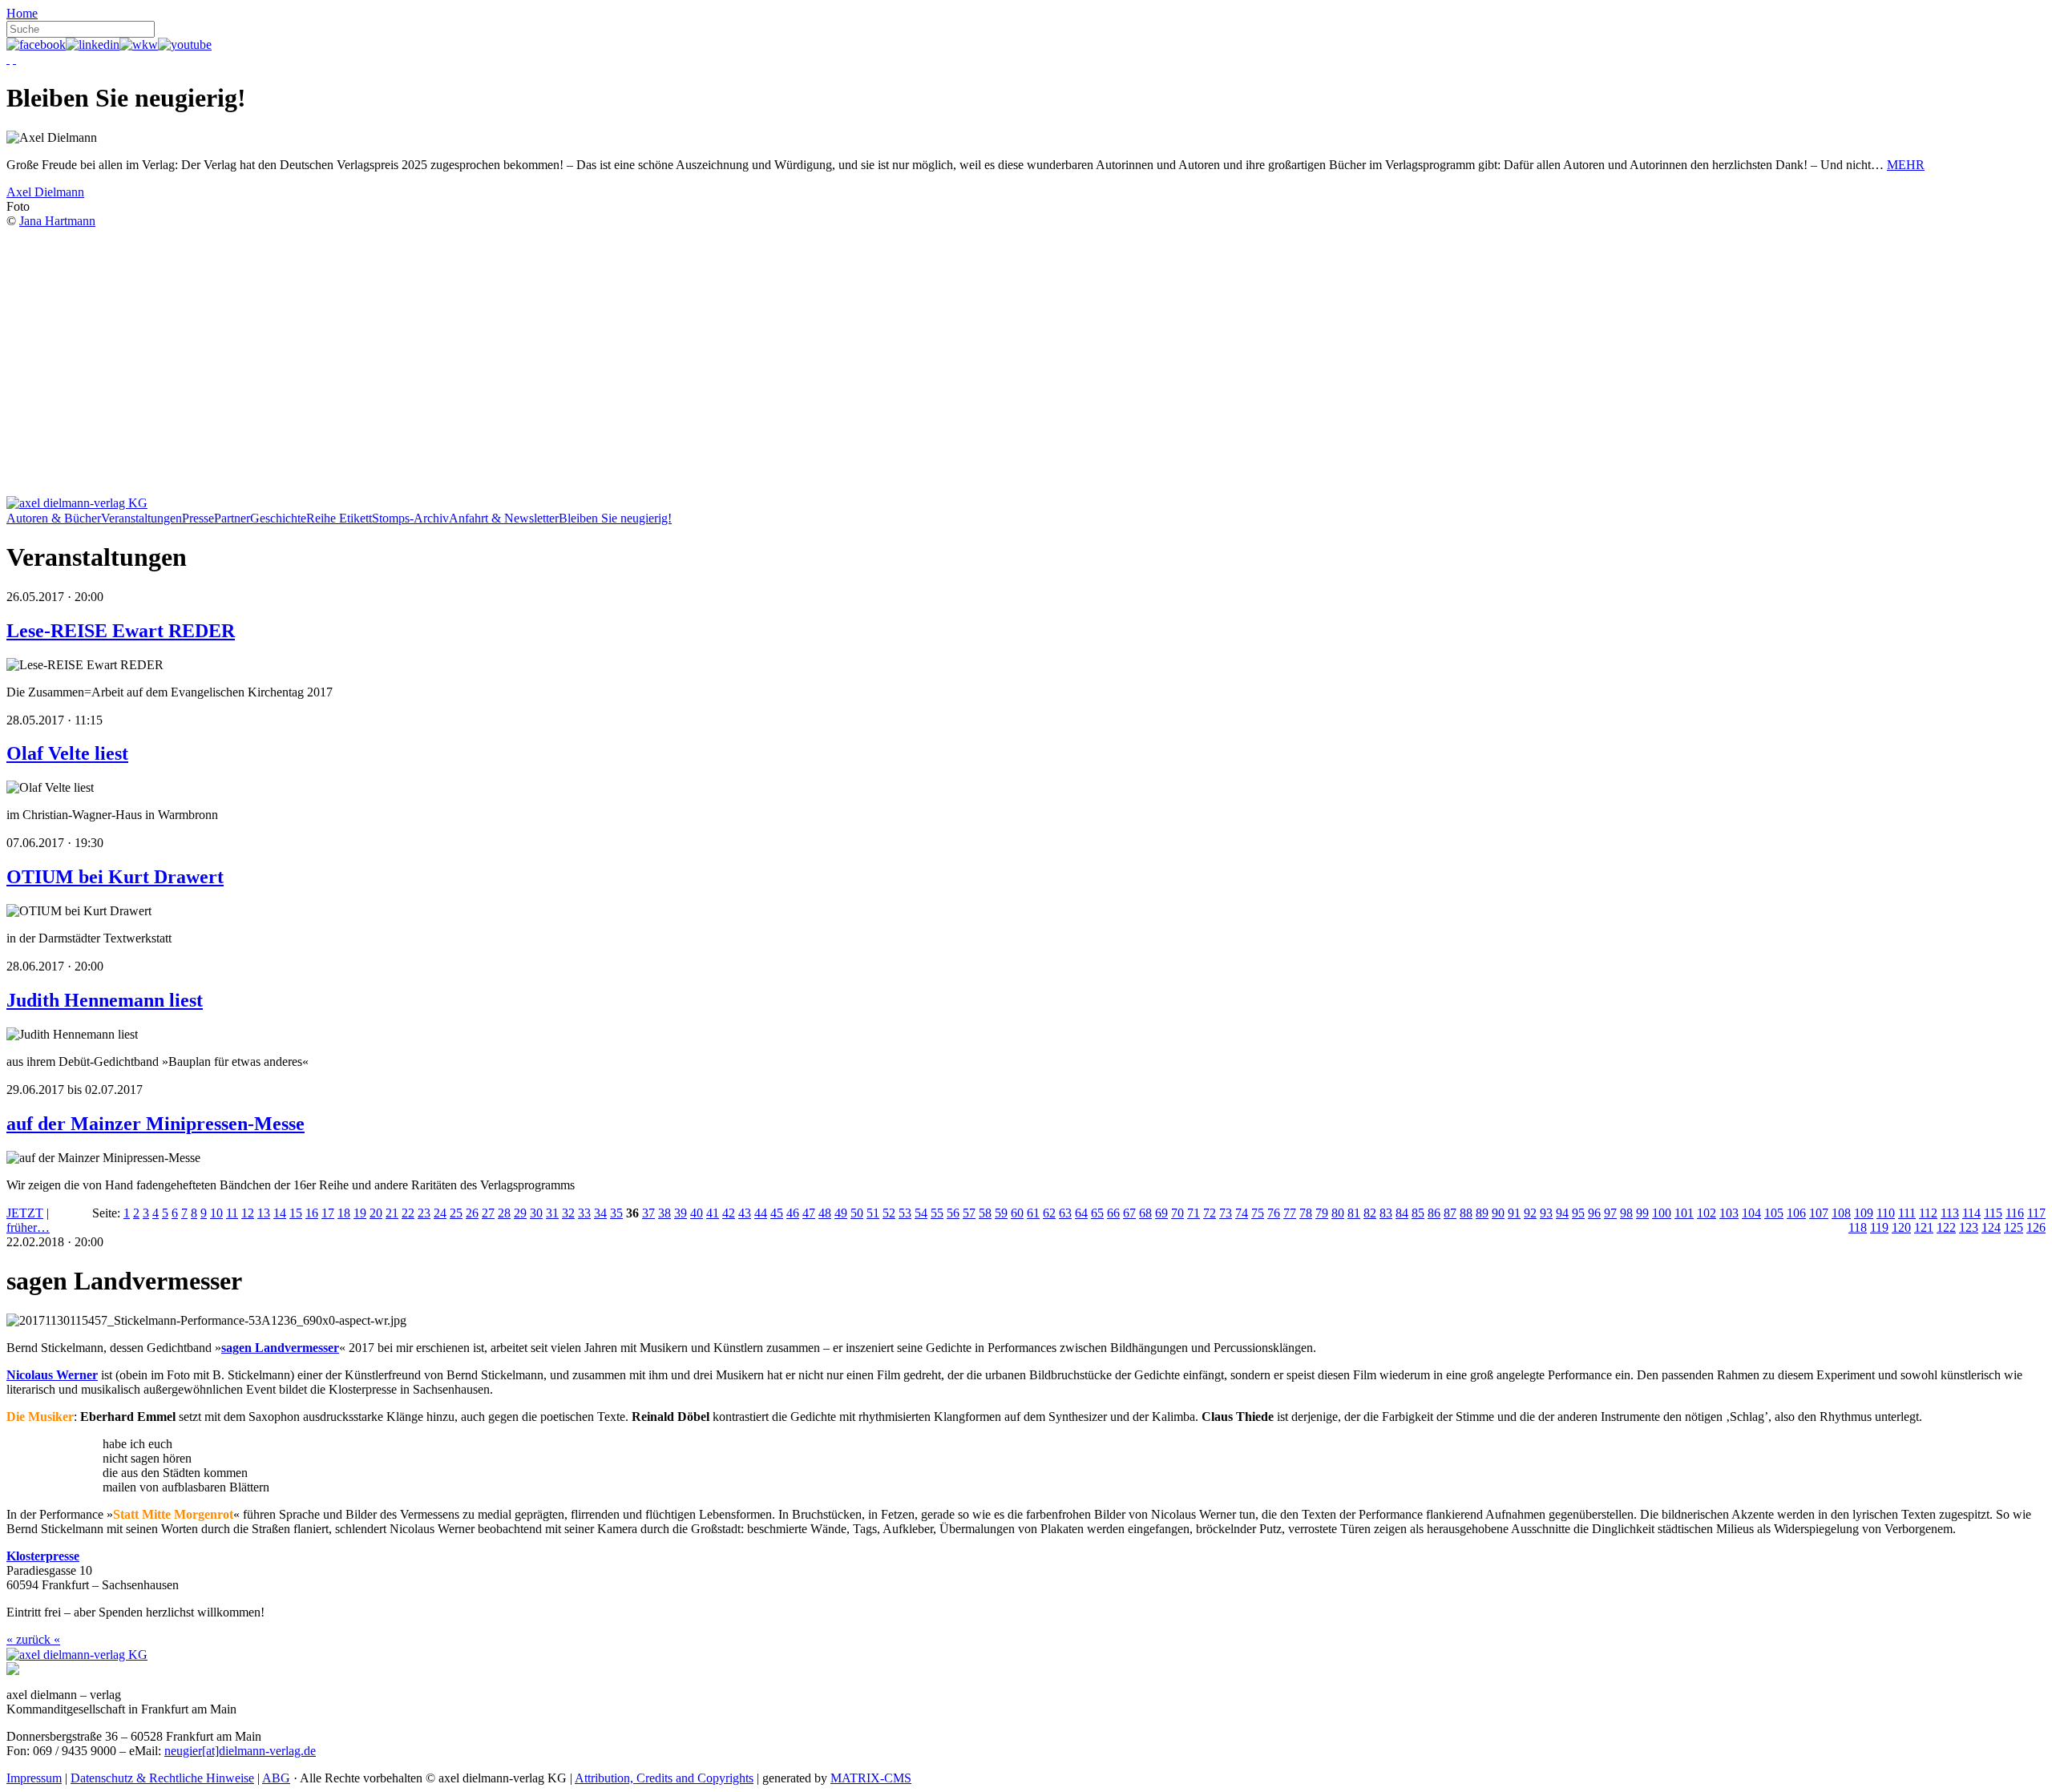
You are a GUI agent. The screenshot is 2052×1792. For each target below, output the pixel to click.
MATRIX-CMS (871, 1778)
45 (777, 1213)
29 (520, 1213)
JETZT (25, 1213)
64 (1081, 1213)
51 (873, 1213)
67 (1129, 1213)
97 (1610, 1213)
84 (1402, 1213)
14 (280, 1213)
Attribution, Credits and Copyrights (664, 1778)
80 (1338, 1213)
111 (1907, 1213)
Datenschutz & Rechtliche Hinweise (162, 1778)
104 (1751, 1213)
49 (841, 1213)
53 (905, 1213)
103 (1729, 1213)
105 (1774, 1213)
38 (664, 1213)
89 (1482, 1213)
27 (488, 1213)
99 (1642, 1213)
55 (937, 1213)
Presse (198, 518)
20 (376, 1213)
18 (344, 1213)
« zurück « (33, 1639)
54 (921, 1213)
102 (1707, 1213)
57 (969, 1213)
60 (1017, 1213)
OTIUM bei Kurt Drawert (115, 877)
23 (424, 1213)
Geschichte (278, 518)
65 (1097, 1213)
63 (1065, 1213)
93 (1546, 1213)
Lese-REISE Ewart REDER (121, 631)
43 (745, 1213)
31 (552, 1213)
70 (1177, 1213)
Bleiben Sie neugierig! (615, 518)
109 (1864, 1213)
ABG (276, 1778)
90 (1498, 1213)
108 (1841, 1213)
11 (232, 1213)
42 (729, 1213)
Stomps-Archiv (410, 518)
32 (568, 1213)
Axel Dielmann (45, 192)
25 (456, 1213)
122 (1946, 1227)
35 (616, 1213)
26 (472, 1213)
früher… (28, 1227)
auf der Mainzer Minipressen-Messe (156, 1124)
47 (809, 1213)
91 (1514, 1213)
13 (264, 1213)
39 (681, 1213)
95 (1578, 1213)
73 (1226, 1213)
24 (440, 1213)
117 (2036, 1213)
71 (1194, 1213)
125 (2014, 1227)
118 (1858, 1227)
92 (1530, 1213)
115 (1993, 1213)
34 (600, 1213)
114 (1971, 1213)
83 (1386, 1213)
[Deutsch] (8, 59)
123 (1969, 1227)
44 (761, 1213)
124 (1991, 1227)
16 (312, 1213)
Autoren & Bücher (54, 518)
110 (1886, 1213)
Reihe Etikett (339, 518)
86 (1434, 1213)
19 (360, 1213)
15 (296, 1213)
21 (392, 1213)
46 (793, 1213)
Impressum (34, 1778)
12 (248, 1213)
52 (889, 1213)
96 (1594, 1213)
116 (2015, 1213)
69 (1161, 1213)
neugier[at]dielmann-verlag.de (240, 1751)
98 (1626, 1213)
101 (1684, 1213)
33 (584, 1213)
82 (1370, 1213)
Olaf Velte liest (67, 753)
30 (536, 1213)
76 (1274, 1213)
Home (22, 13)
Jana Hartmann (57, 221)
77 (1290, 1213)
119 (1879, 1227)
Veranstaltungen (141, 518)
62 (1049, 1213)
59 (1001, 1213)
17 (328, 1213)
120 (1901, 1227)
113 (1950, 1213)
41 (713, 1213)
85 (1418, 1213)
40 (697, 1213)
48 (825, 1213)
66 (1113, 1213)
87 (1450, 1213)
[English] (14, 59)
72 (1210, 1213)
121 (1924, 1227)
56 (953, 1213)
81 (1354, 1213)
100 (1662, 1213)
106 (1796, 1213)
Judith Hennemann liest (105, 1000)
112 (1928, 1213)
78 (1306, 1213)
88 (1466, 1213)
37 (648, 1213)
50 (857, 1213)
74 (1242, 1213)
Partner (232, 518)
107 (1819, 1213)
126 (2036, 1227)
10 (216, 1213)
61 (1033, 1213)
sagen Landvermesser (280, 1348)
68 (1145, 1213)
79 (1322, 1213)
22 (408, 1213)
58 (985, 1213)
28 (504, 1213)
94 (1562, 1213)
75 (1258, 1213)
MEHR (1906, 165)
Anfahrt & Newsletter (504, 518)
